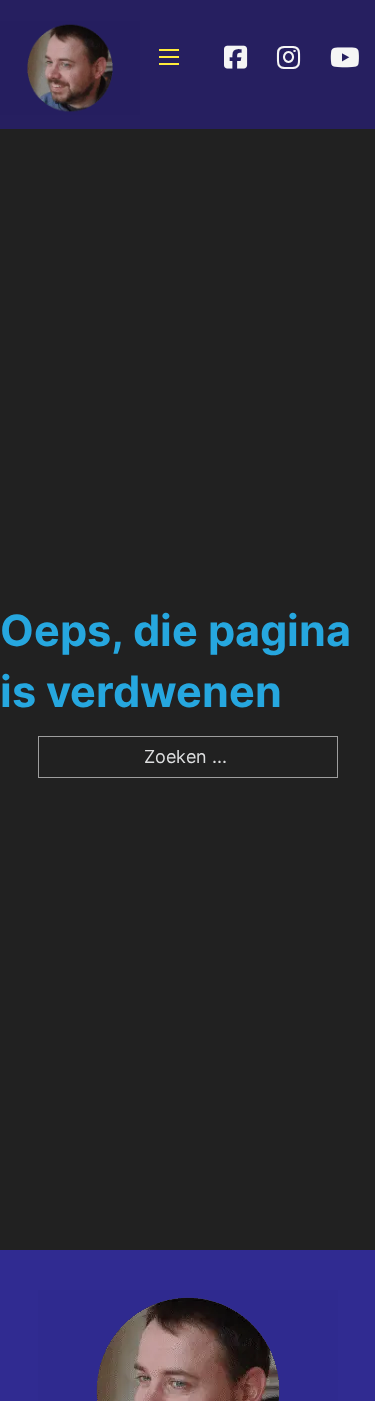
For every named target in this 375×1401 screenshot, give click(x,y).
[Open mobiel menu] (169, 57)
